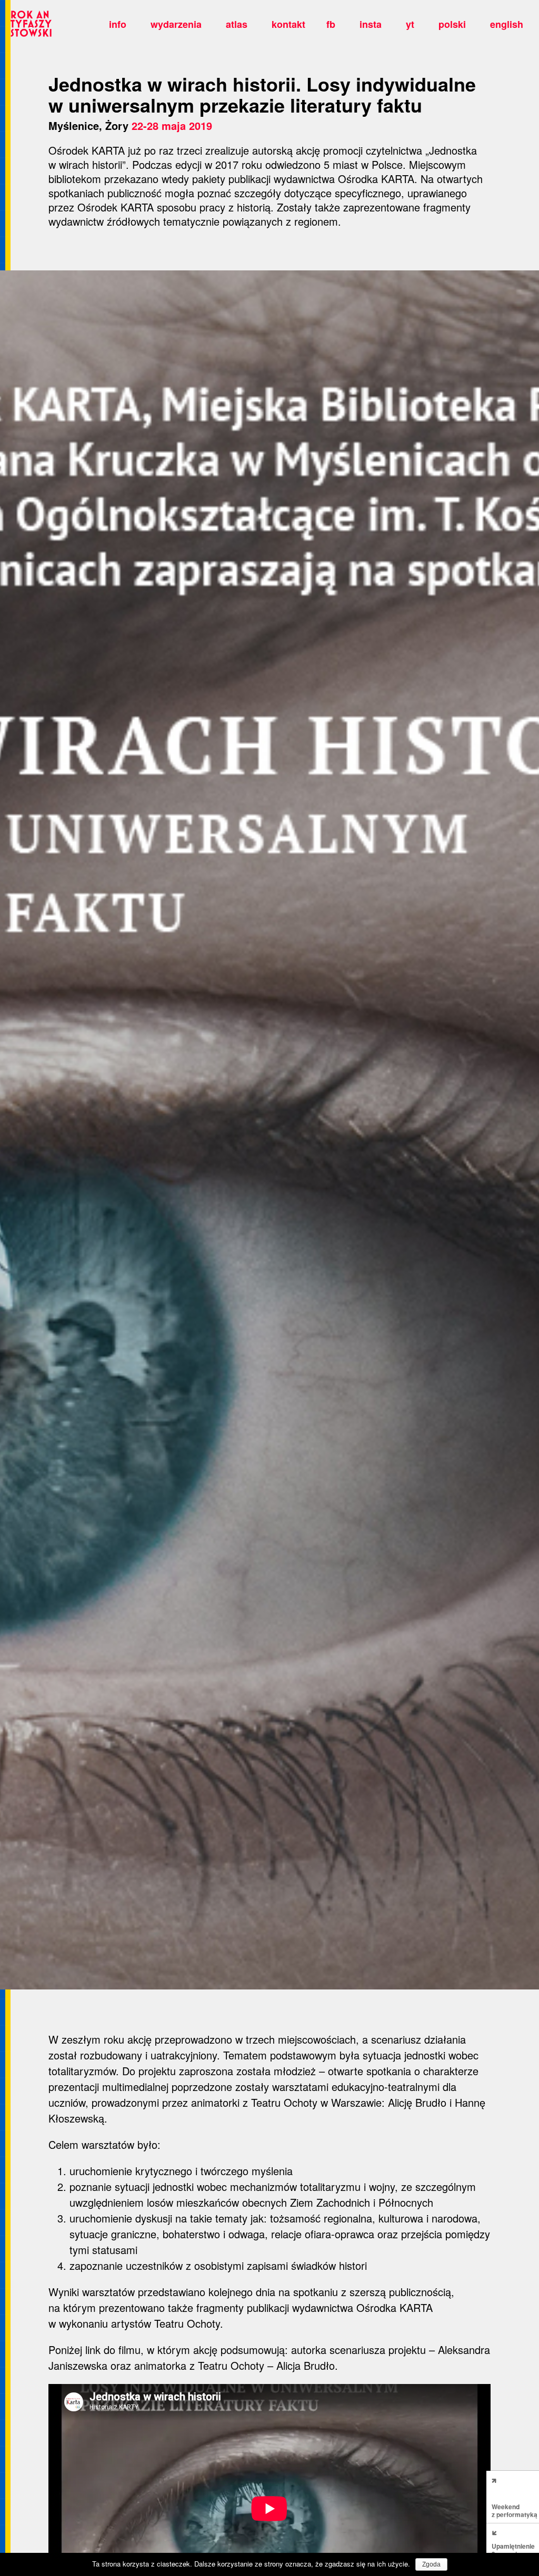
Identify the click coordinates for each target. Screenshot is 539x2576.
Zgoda (431, 2564)
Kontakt (288, 24)
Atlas (237, 24)
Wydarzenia (176, 24)
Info (118, 24)
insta (371, 24)
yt (410, 24)
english (507, 24)
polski (452, 24)
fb (331, 24)
